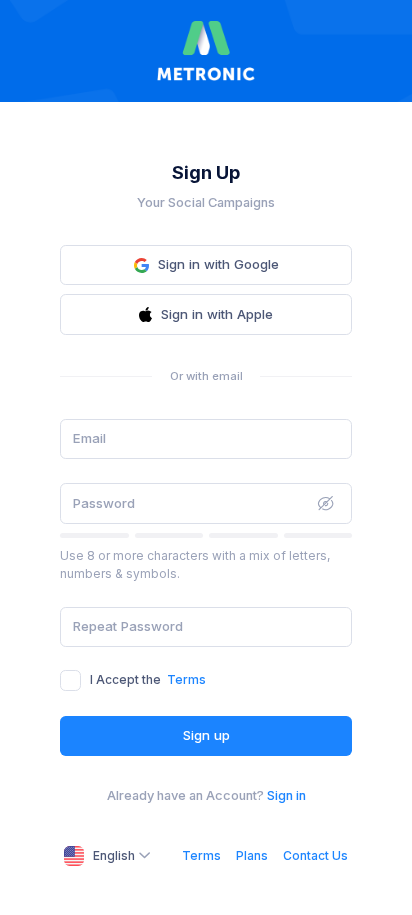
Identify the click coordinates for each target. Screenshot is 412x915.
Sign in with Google (218, 264)
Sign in (286, 795)
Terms (186, 679)
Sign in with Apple (217, 314)
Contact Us (315, 855)
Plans (252, 855)
